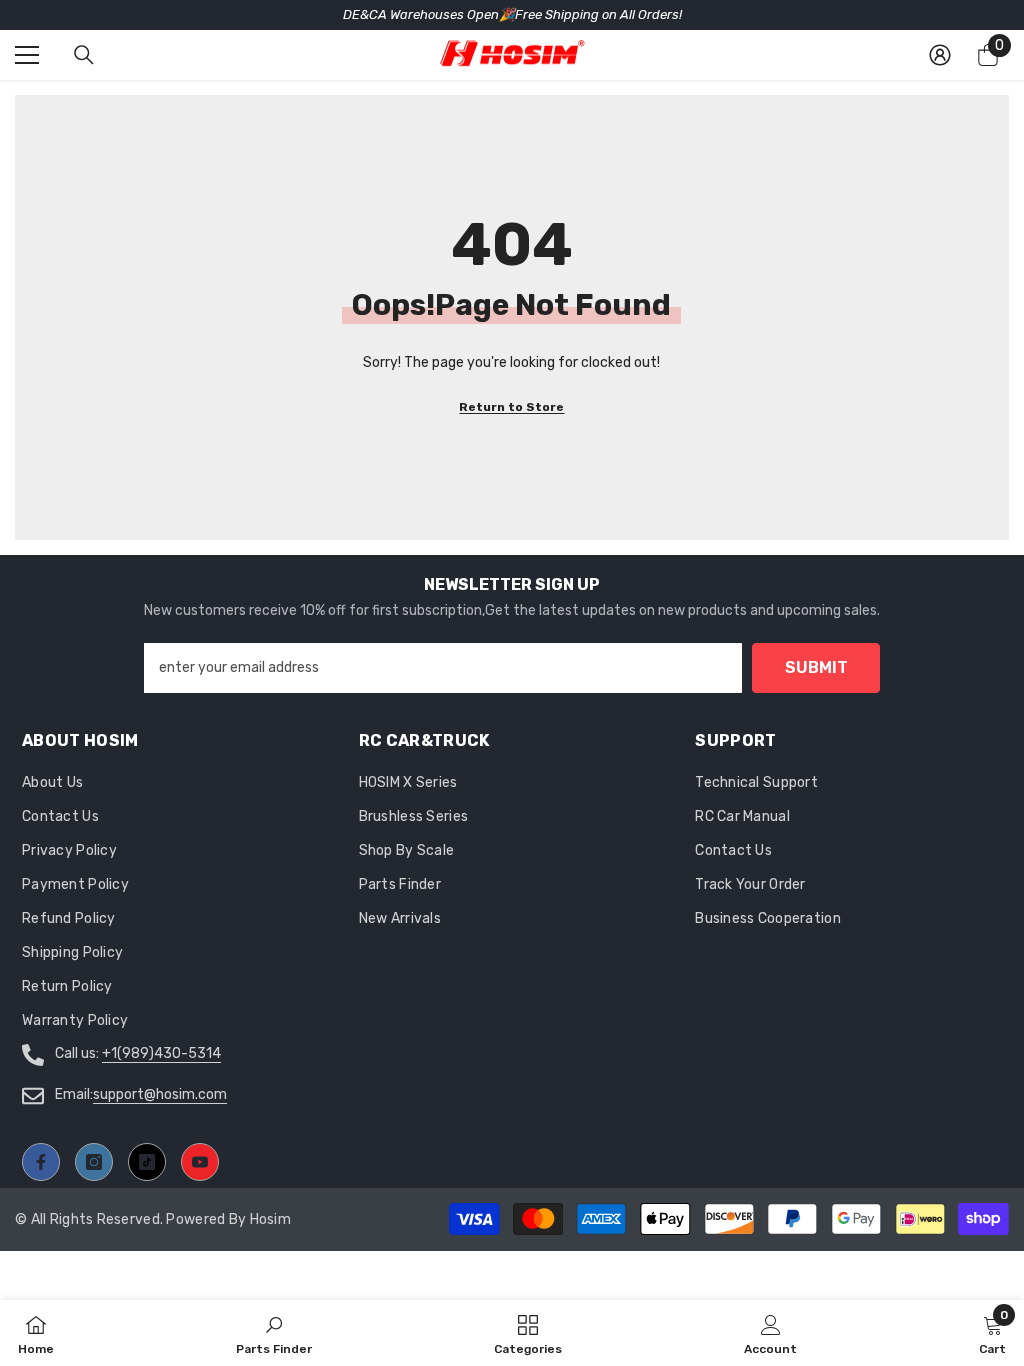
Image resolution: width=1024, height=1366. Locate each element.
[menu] (27, 55)
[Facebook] (41, 1162)
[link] (770, 1333)
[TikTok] (147, 1162)
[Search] (84, 55)
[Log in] (940, 55)
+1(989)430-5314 (161, 1053)
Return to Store (511, 407)
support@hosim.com (160, 1094)
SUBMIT (816, 667)
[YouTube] (200, 1162)
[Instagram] (94, 1162)
